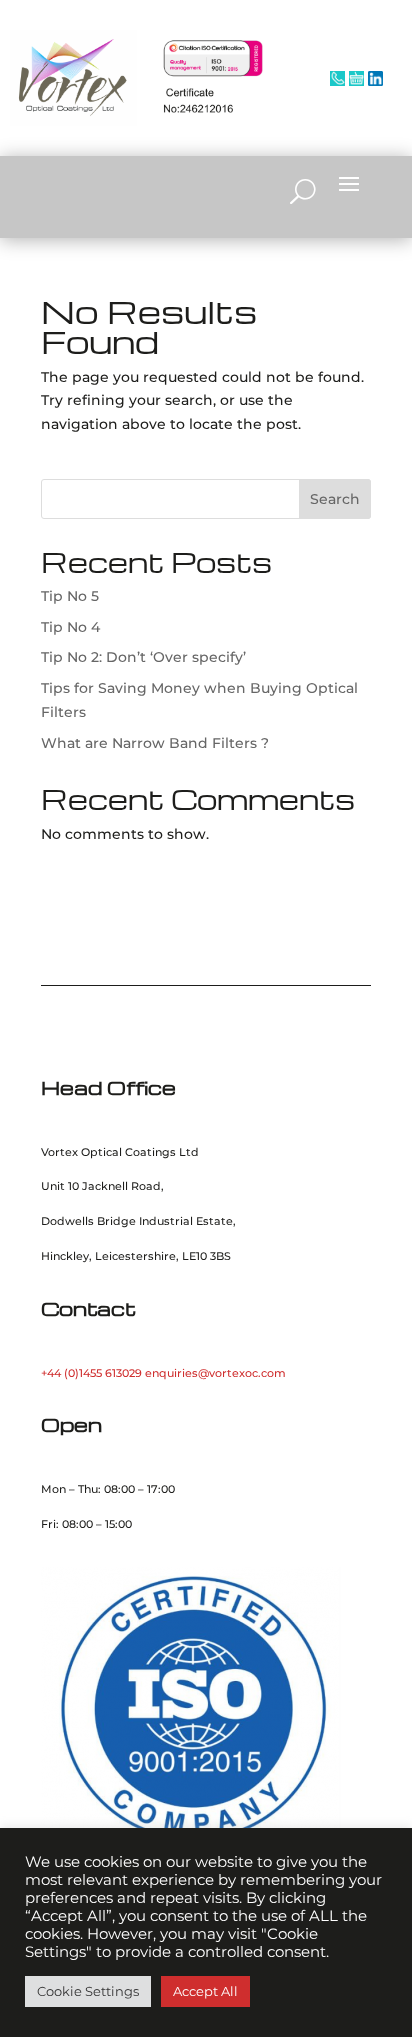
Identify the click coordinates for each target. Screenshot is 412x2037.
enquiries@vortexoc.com (215, 1373)
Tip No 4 (70, 627)
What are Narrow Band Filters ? (155, 743)
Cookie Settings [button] (88, 1991)
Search (335, 499)
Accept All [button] (205, 1991)
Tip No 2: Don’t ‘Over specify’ (143, 657)
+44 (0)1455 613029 (91, 1373)
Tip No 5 (70, 596)
